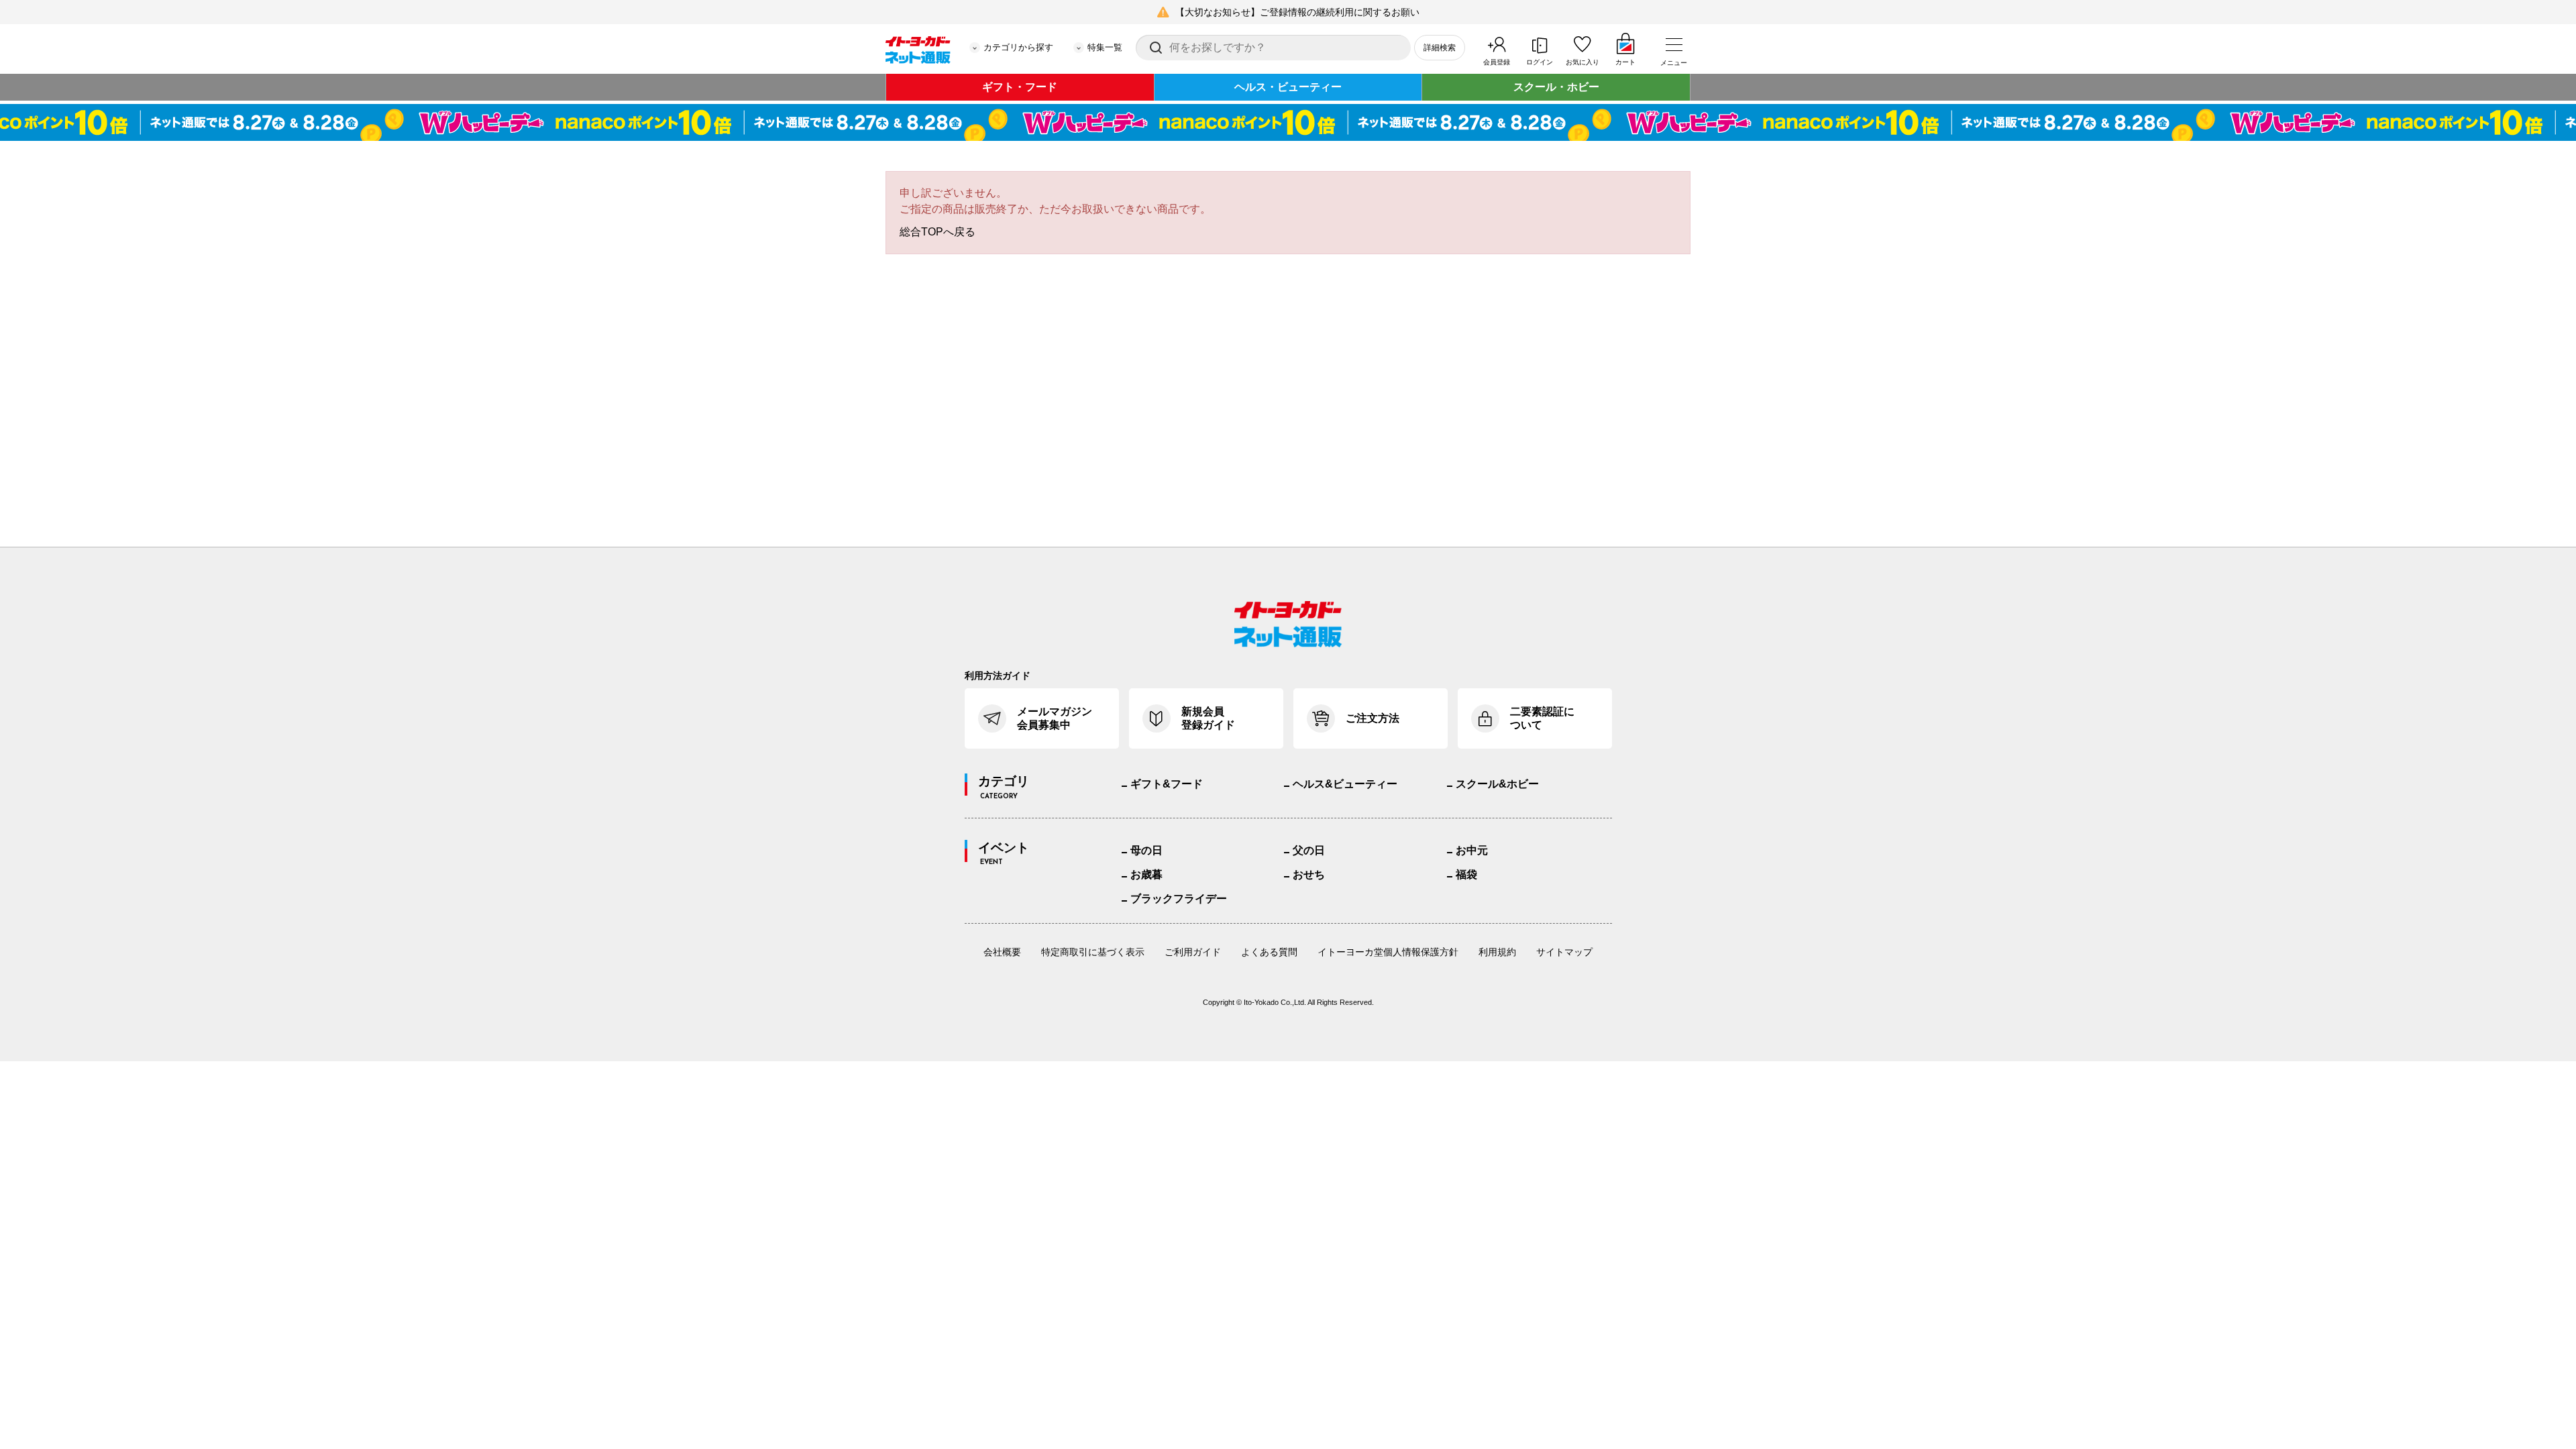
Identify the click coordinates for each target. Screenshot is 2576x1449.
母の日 (1146, 850)
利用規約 (1497, 952)
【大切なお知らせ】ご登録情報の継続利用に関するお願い (1297, 12)
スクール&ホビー (1497, 784)
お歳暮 (1146, 874)
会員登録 (1497, 62)
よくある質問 (1269, 952)
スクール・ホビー (1556, 87)
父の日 (1309, 850)
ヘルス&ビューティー (1345, 784)
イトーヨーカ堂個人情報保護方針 (1388, 952)
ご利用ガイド (1193, 952)
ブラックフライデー (1179, 899)
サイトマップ (1564, 952)
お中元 (1472, 850)
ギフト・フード (1020, 87)
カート (1625, 62)
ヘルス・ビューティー (1288, 87)
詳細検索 (1440, 48)
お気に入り (1582, 62)
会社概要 (1002, 952)
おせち (1309, 874)
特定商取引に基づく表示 (1093, 952)
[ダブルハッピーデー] (1288, 122)
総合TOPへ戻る (937, 232)
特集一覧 (1105, 47)
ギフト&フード (1167, 784)
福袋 (1466, 874)
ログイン (1540, 62)
